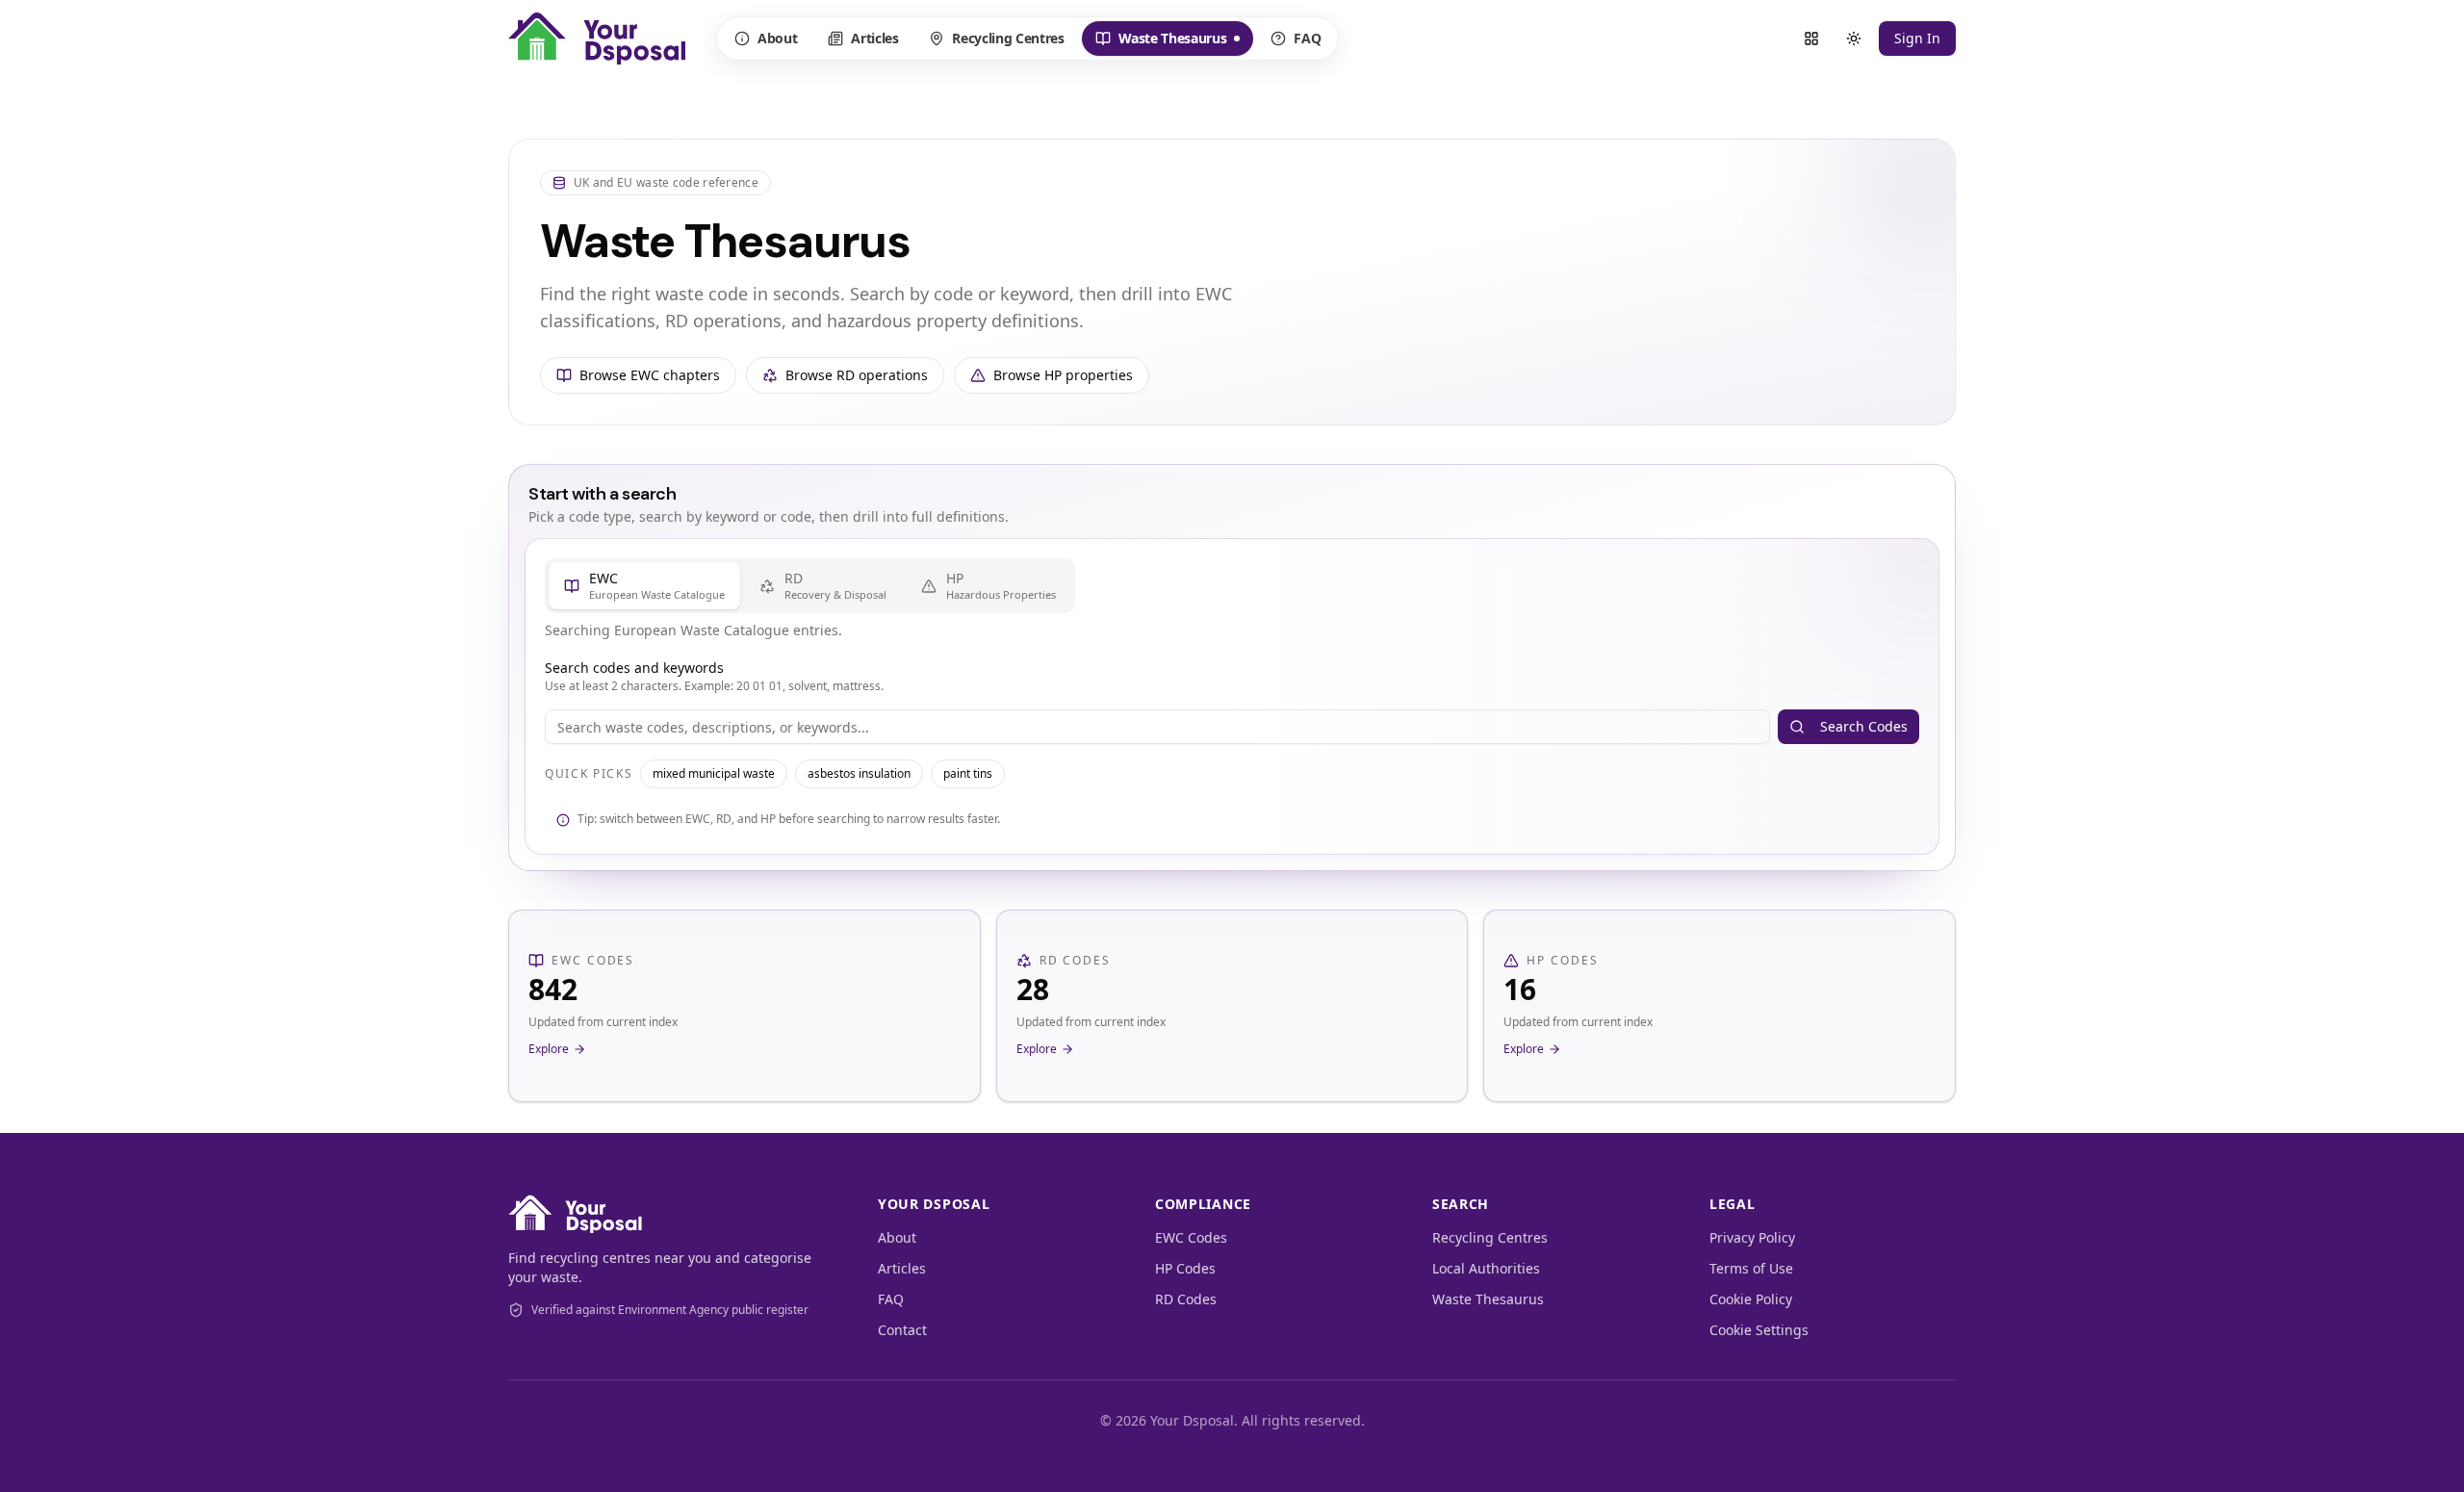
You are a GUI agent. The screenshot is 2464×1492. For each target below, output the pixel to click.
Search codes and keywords (634, 668)
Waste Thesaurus (1161, 42)
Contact (902, 1330)
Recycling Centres (1008, 38)
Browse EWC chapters (650, 375)
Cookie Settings (1759, 1330)
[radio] (644, 586)
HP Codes (1185, 1268)
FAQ (1307, 38)
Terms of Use (1751, 1268)
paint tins (968, 773)
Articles (874, 38)
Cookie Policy (1751, 1299)
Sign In (1917, 38)
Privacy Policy (1752, 1237)
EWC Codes (1191, 1237)
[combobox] (1157, 727)
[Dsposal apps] (1811, 39)
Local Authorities (1486, 1268)
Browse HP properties (1063, 375)
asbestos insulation (859, 773)
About (777, 38)
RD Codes (1186, 1299)
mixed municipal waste (714, 773)
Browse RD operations (857, 375)
